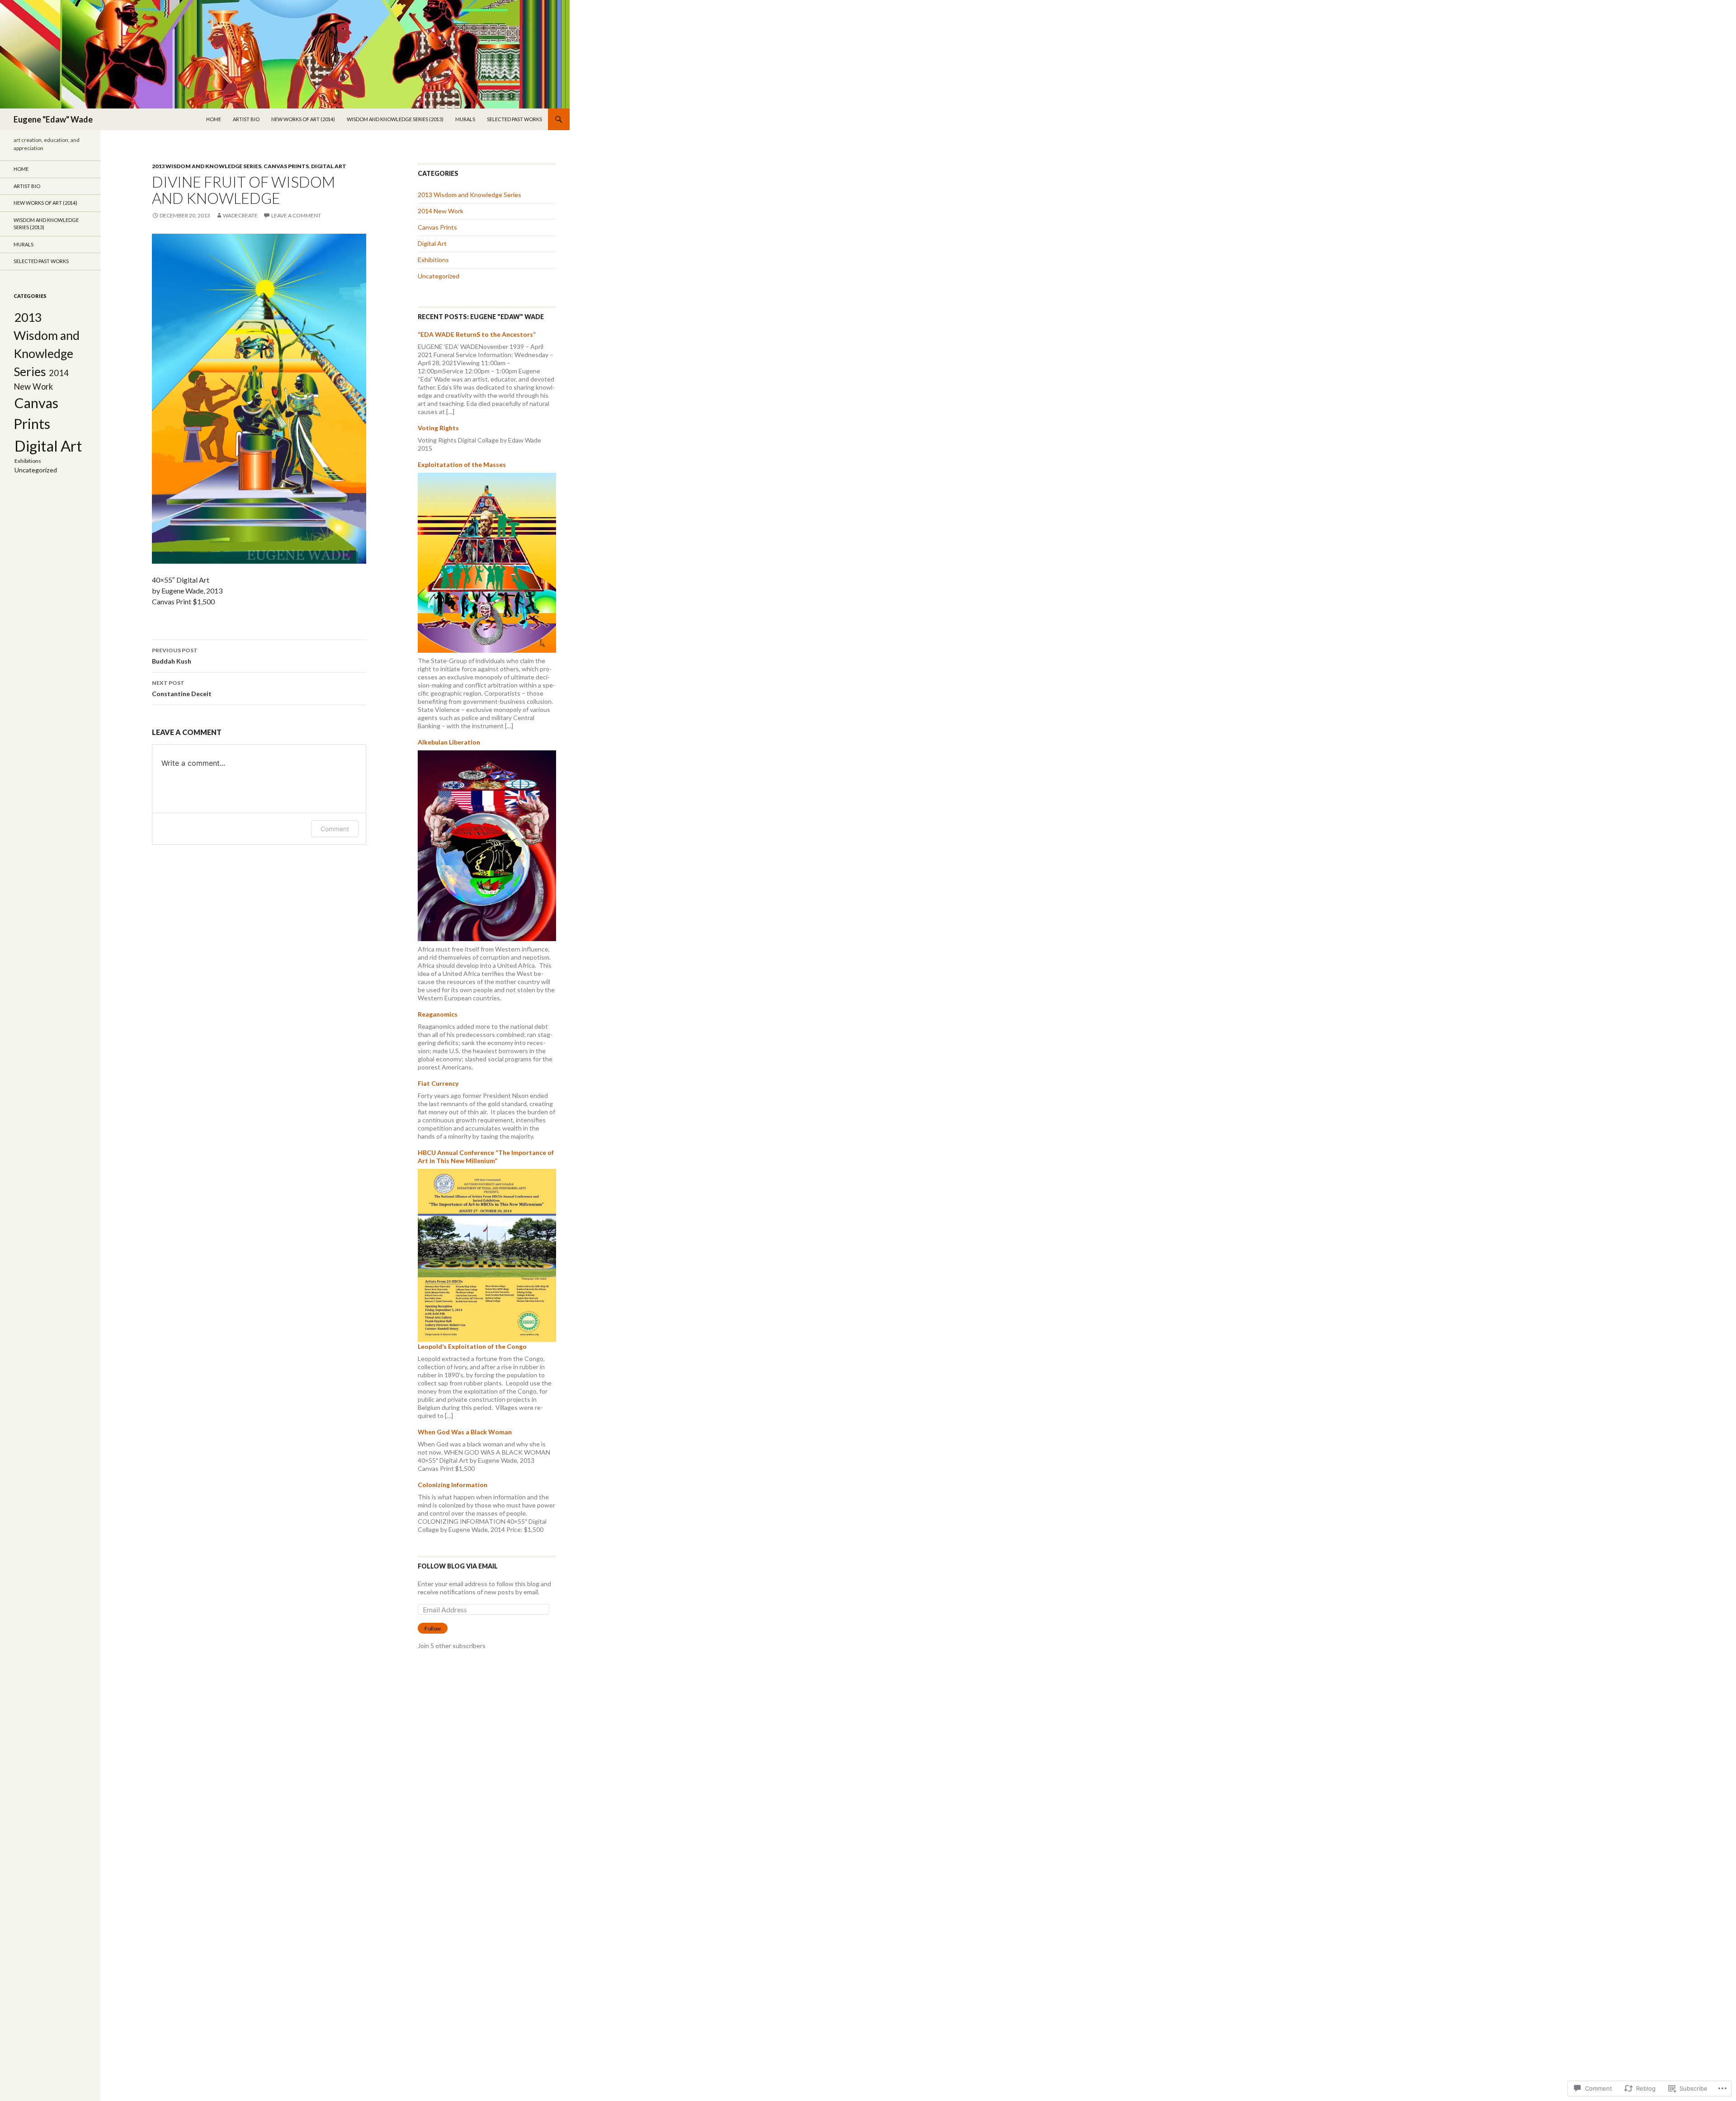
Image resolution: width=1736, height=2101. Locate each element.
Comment (335, 829)
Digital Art (329, 166)
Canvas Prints (286, 166)
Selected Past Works (514, 119)
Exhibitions (433, 260)
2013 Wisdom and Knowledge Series (207, 166)
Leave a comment (296, 215)
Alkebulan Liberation (449, 742)
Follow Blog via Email (458, 1566)
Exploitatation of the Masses (462, 464)
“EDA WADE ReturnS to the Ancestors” (477, 334)
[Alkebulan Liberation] (487, 845)
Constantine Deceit (182, 688)
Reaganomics (438, 1014)
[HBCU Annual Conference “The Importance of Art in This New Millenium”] (487, 1255)
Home (214, 119)
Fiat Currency (438, 1083)
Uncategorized (439, 276)
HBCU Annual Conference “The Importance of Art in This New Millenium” (486, 1156)
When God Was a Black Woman (465, 1432)
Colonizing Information (453, 1485)
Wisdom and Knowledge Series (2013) (395, 119)
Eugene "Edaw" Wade (53, 119)
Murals (465, 119)
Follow (433, 1628)
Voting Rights (438, 428)
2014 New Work (441, 211)
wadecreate (240, 215)
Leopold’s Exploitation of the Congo (472, 1346)
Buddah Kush (175, 656)
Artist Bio (246, 119)
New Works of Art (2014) (303, 119)
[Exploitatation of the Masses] (487, 562)
